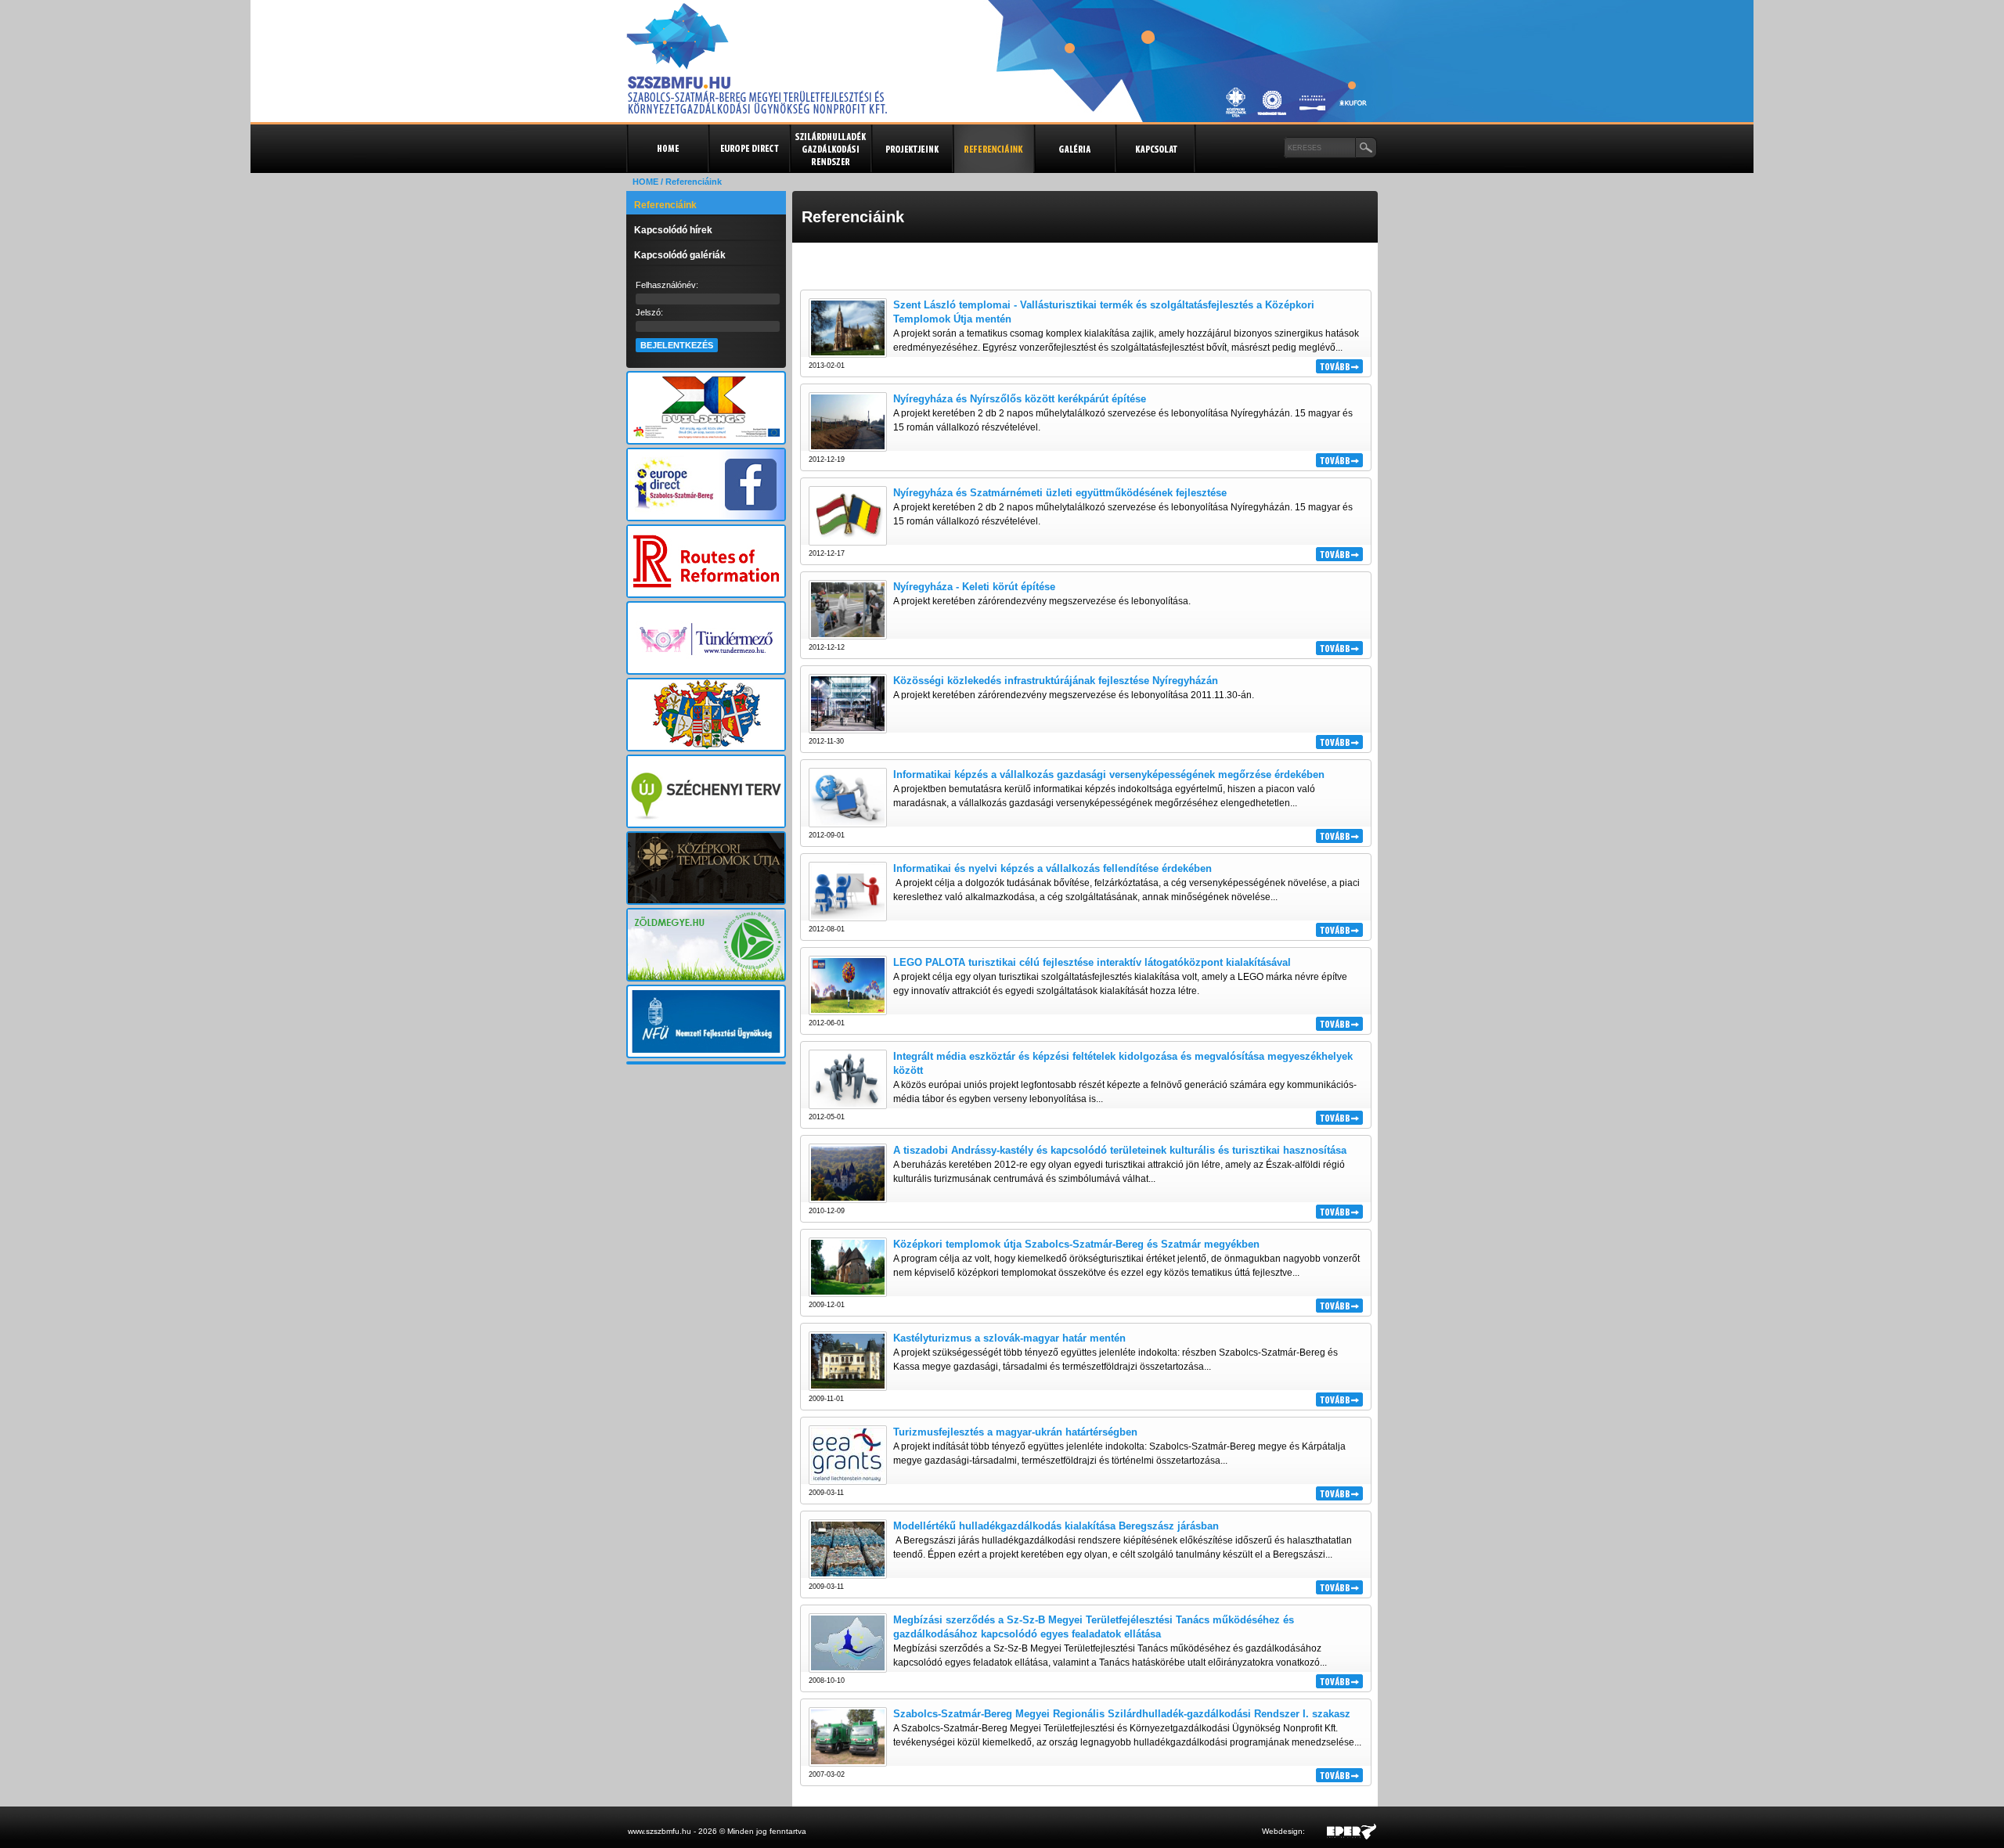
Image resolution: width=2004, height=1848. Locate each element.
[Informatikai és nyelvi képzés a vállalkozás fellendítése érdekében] (848, 916)
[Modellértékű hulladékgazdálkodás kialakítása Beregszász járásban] (848, 1573)
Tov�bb (1339, 366)
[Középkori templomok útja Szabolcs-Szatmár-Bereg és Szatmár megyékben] (848, 1291)
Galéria (1074, 149)
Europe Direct (748, 149)
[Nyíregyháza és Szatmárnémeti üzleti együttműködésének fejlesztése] (848, 540)
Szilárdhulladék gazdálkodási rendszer (830, 149)
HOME (645, 182)
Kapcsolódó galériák (680, 255)
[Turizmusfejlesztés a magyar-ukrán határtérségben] (848, 1479)
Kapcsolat (1155, 149)
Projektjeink (911, 149)
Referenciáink (665, 205)
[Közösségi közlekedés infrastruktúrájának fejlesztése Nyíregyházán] (848, 728)
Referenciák (993, 149)
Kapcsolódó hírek (673, 230)
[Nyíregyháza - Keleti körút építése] (848, 634)
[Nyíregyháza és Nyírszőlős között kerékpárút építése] (848, 446)
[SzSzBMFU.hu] (757, 109)
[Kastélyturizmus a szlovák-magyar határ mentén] (848, 1385)
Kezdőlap (667, 149)
